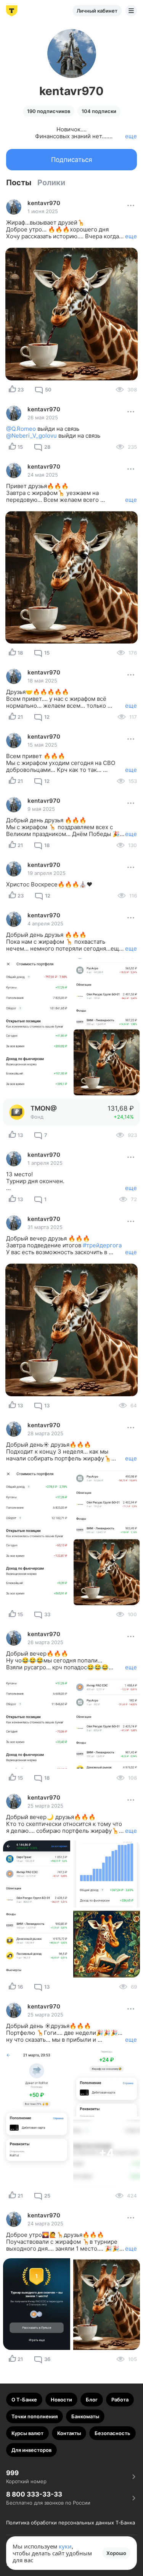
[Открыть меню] (131, 11)
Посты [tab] (19, 183)
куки (65, 2546)
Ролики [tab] (51, 183)
